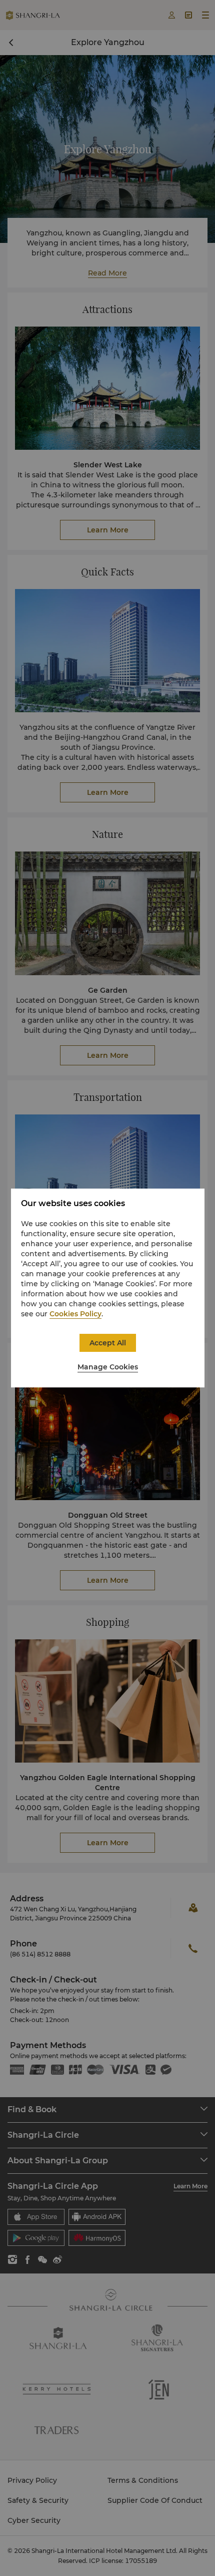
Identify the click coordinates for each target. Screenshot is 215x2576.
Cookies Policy (75, 1314)
